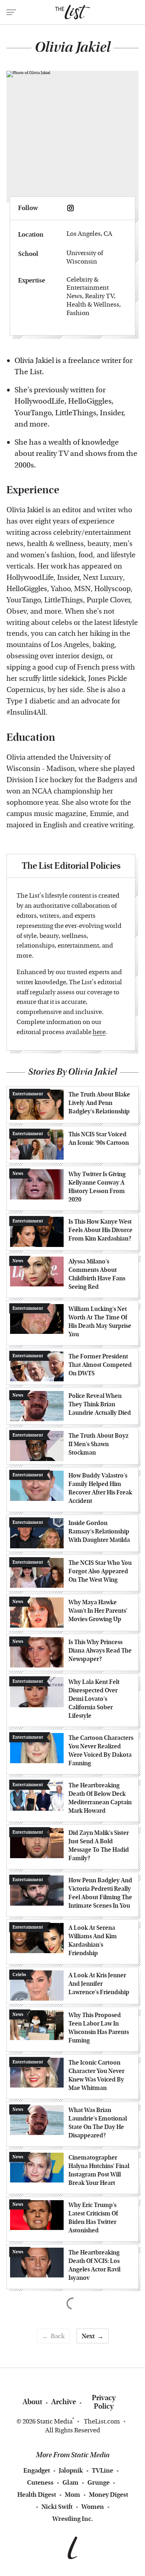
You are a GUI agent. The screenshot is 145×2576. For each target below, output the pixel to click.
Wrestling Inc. (73, 2519)
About (32, 2402)
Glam (70, 2482)
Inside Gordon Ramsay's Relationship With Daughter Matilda (99, 1531)
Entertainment (28, 1094)
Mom (72, 2495)
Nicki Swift (57, 2507)
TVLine (103, 2470)
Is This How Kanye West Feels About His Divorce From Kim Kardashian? (100, 1230)
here (99, 1032)
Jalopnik (71, 2470)
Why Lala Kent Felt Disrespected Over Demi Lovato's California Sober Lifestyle (94, 1699)
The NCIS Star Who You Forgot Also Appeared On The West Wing (100, 1571)
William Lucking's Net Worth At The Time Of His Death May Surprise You (100, 1322)
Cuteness (40, 2482)
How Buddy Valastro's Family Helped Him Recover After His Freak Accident (100, 1488)
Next (88, 2336)
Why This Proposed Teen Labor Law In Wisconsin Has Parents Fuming (99, 2028)
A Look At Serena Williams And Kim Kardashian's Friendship (93, 1940)
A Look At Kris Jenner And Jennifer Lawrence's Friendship (99, 1984)
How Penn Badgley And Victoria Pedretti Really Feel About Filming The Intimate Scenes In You (100, 1893)
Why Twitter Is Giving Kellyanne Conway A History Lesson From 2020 (97, 1187)
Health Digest (37, 2495)
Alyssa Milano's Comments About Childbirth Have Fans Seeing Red (97, 1274)
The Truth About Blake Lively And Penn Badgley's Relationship (99, 1103)
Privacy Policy (104, 2402)
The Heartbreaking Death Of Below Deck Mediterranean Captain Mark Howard (100, 1798)
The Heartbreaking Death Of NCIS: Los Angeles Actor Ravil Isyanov (94, 2265)
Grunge (98, 2482)
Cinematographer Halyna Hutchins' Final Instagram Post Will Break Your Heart (99, 2170)
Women (93, 2507)
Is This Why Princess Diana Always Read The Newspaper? (100, 1651)
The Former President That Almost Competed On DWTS (100, 1365)
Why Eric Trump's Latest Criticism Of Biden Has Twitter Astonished (93, 2218)
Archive (64, 2402)
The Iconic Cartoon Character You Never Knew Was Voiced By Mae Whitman (96, 2075)
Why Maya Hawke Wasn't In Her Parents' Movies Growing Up (98, 1611)
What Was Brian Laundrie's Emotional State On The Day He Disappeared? (98, 2123)
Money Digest (109, 2495)
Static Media (55, 2421)
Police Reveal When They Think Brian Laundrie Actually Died (100, 1404)
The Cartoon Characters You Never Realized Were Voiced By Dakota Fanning (101, 1751)
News (18, 1174)
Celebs (19, 1975)
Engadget (37, 2470)
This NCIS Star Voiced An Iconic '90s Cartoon (99, 1139)
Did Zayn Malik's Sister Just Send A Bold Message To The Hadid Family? (99, 1845)
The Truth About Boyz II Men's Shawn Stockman (98, 1444)
